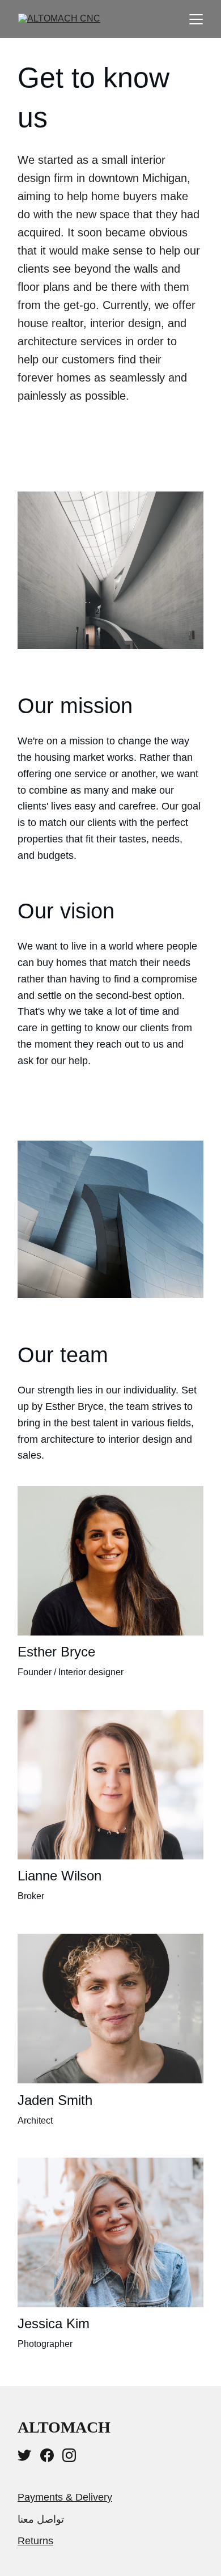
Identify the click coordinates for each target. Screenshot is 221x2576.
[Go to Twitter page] (24, 2455)
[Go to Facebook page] (47, 2455)
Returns (35, 2541)
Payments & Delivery (65, 2497)
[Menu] (196, 19)
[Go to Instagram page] (69, 2455)
